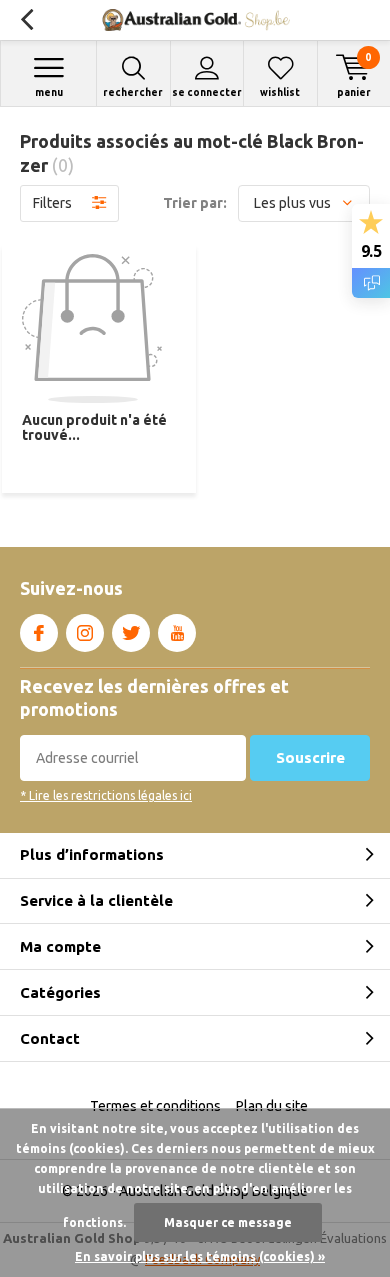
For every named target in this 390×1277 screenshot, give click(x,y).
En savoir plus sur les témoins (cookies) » (200, 1256)
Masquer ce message (228, 1222)
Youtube (177, 633)
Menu (49, 92)
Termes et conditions (155, 1106)
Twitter (131, 633)
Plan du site (272, 1106)
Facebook (39, 633)
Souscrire (310, 757)
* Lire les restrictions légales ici (106, 795)
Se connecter (207, 92)
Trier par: (195, 203)
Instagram (85, 633)
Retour (26, 20)
